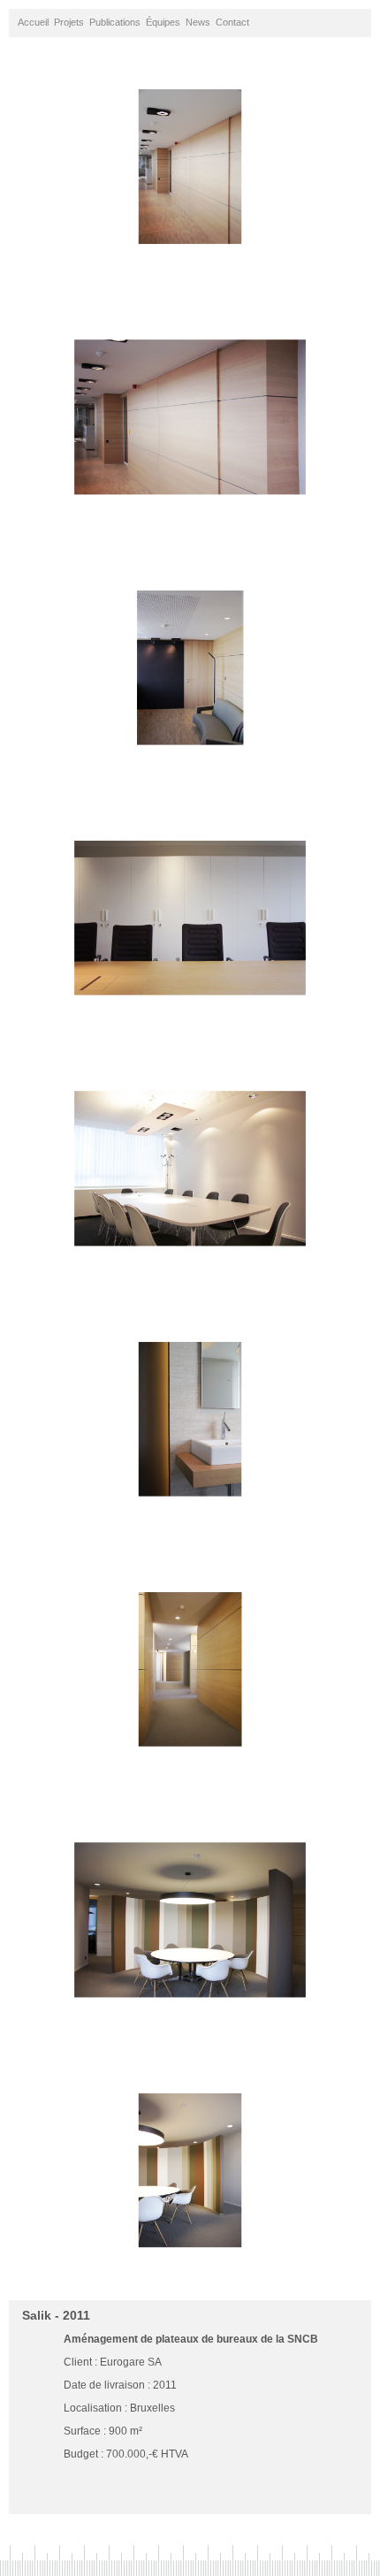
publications (115, 22)
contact (232, 22)
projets (69, 22)
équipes (163, 22)
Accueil (33, 22)
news (198, 22)
